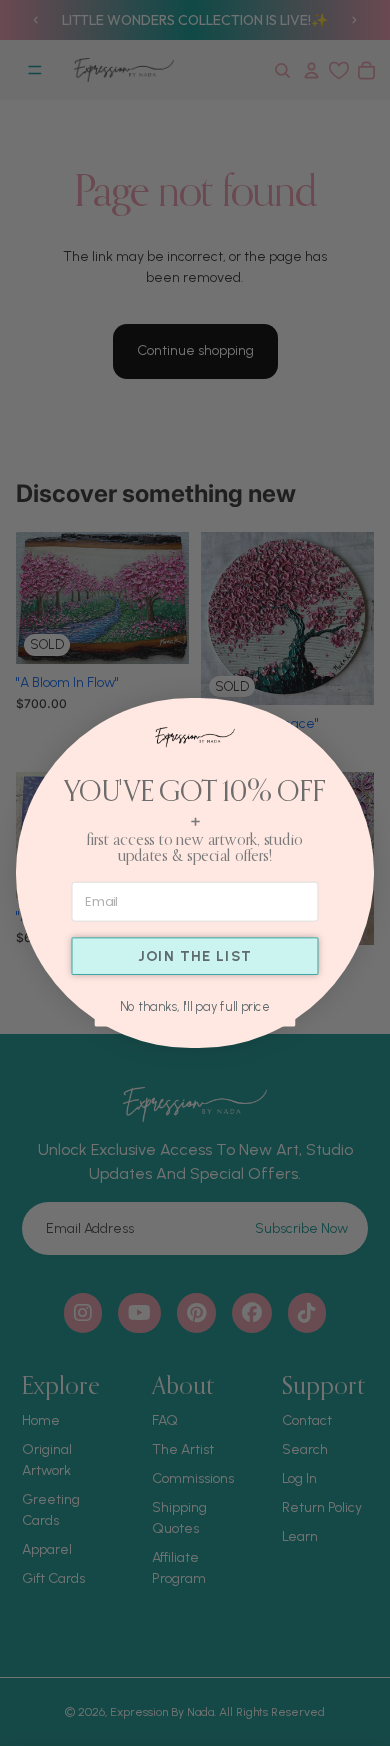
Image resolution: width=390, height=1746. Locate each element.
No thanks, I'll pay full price (195, 1005)
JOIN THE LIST (195, 956)
